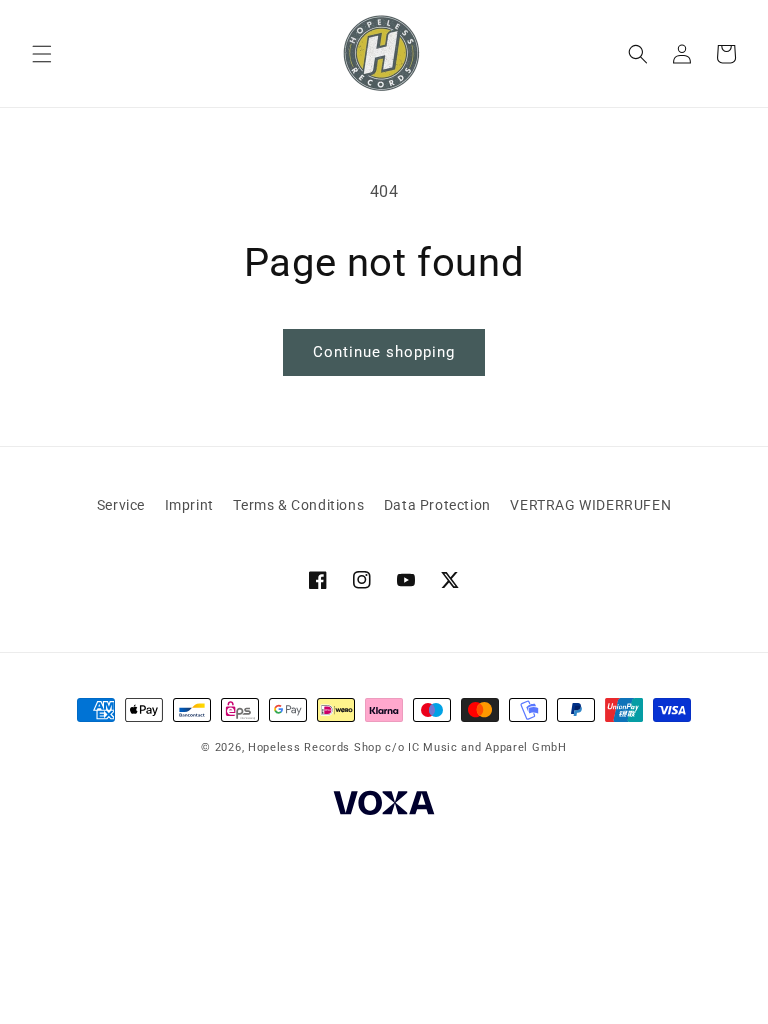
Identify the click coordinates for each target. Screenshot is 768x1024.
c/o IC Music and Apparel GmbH (475, 747)
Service (121, 505)
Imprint (189, 505)
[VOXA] (384, 806)
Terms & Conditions (298, 505)
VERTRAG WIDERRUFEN (590, 505)
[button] (42, 54)
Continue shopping (384, 352)
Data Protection (437, 505)
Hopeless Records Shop (315, 747)
